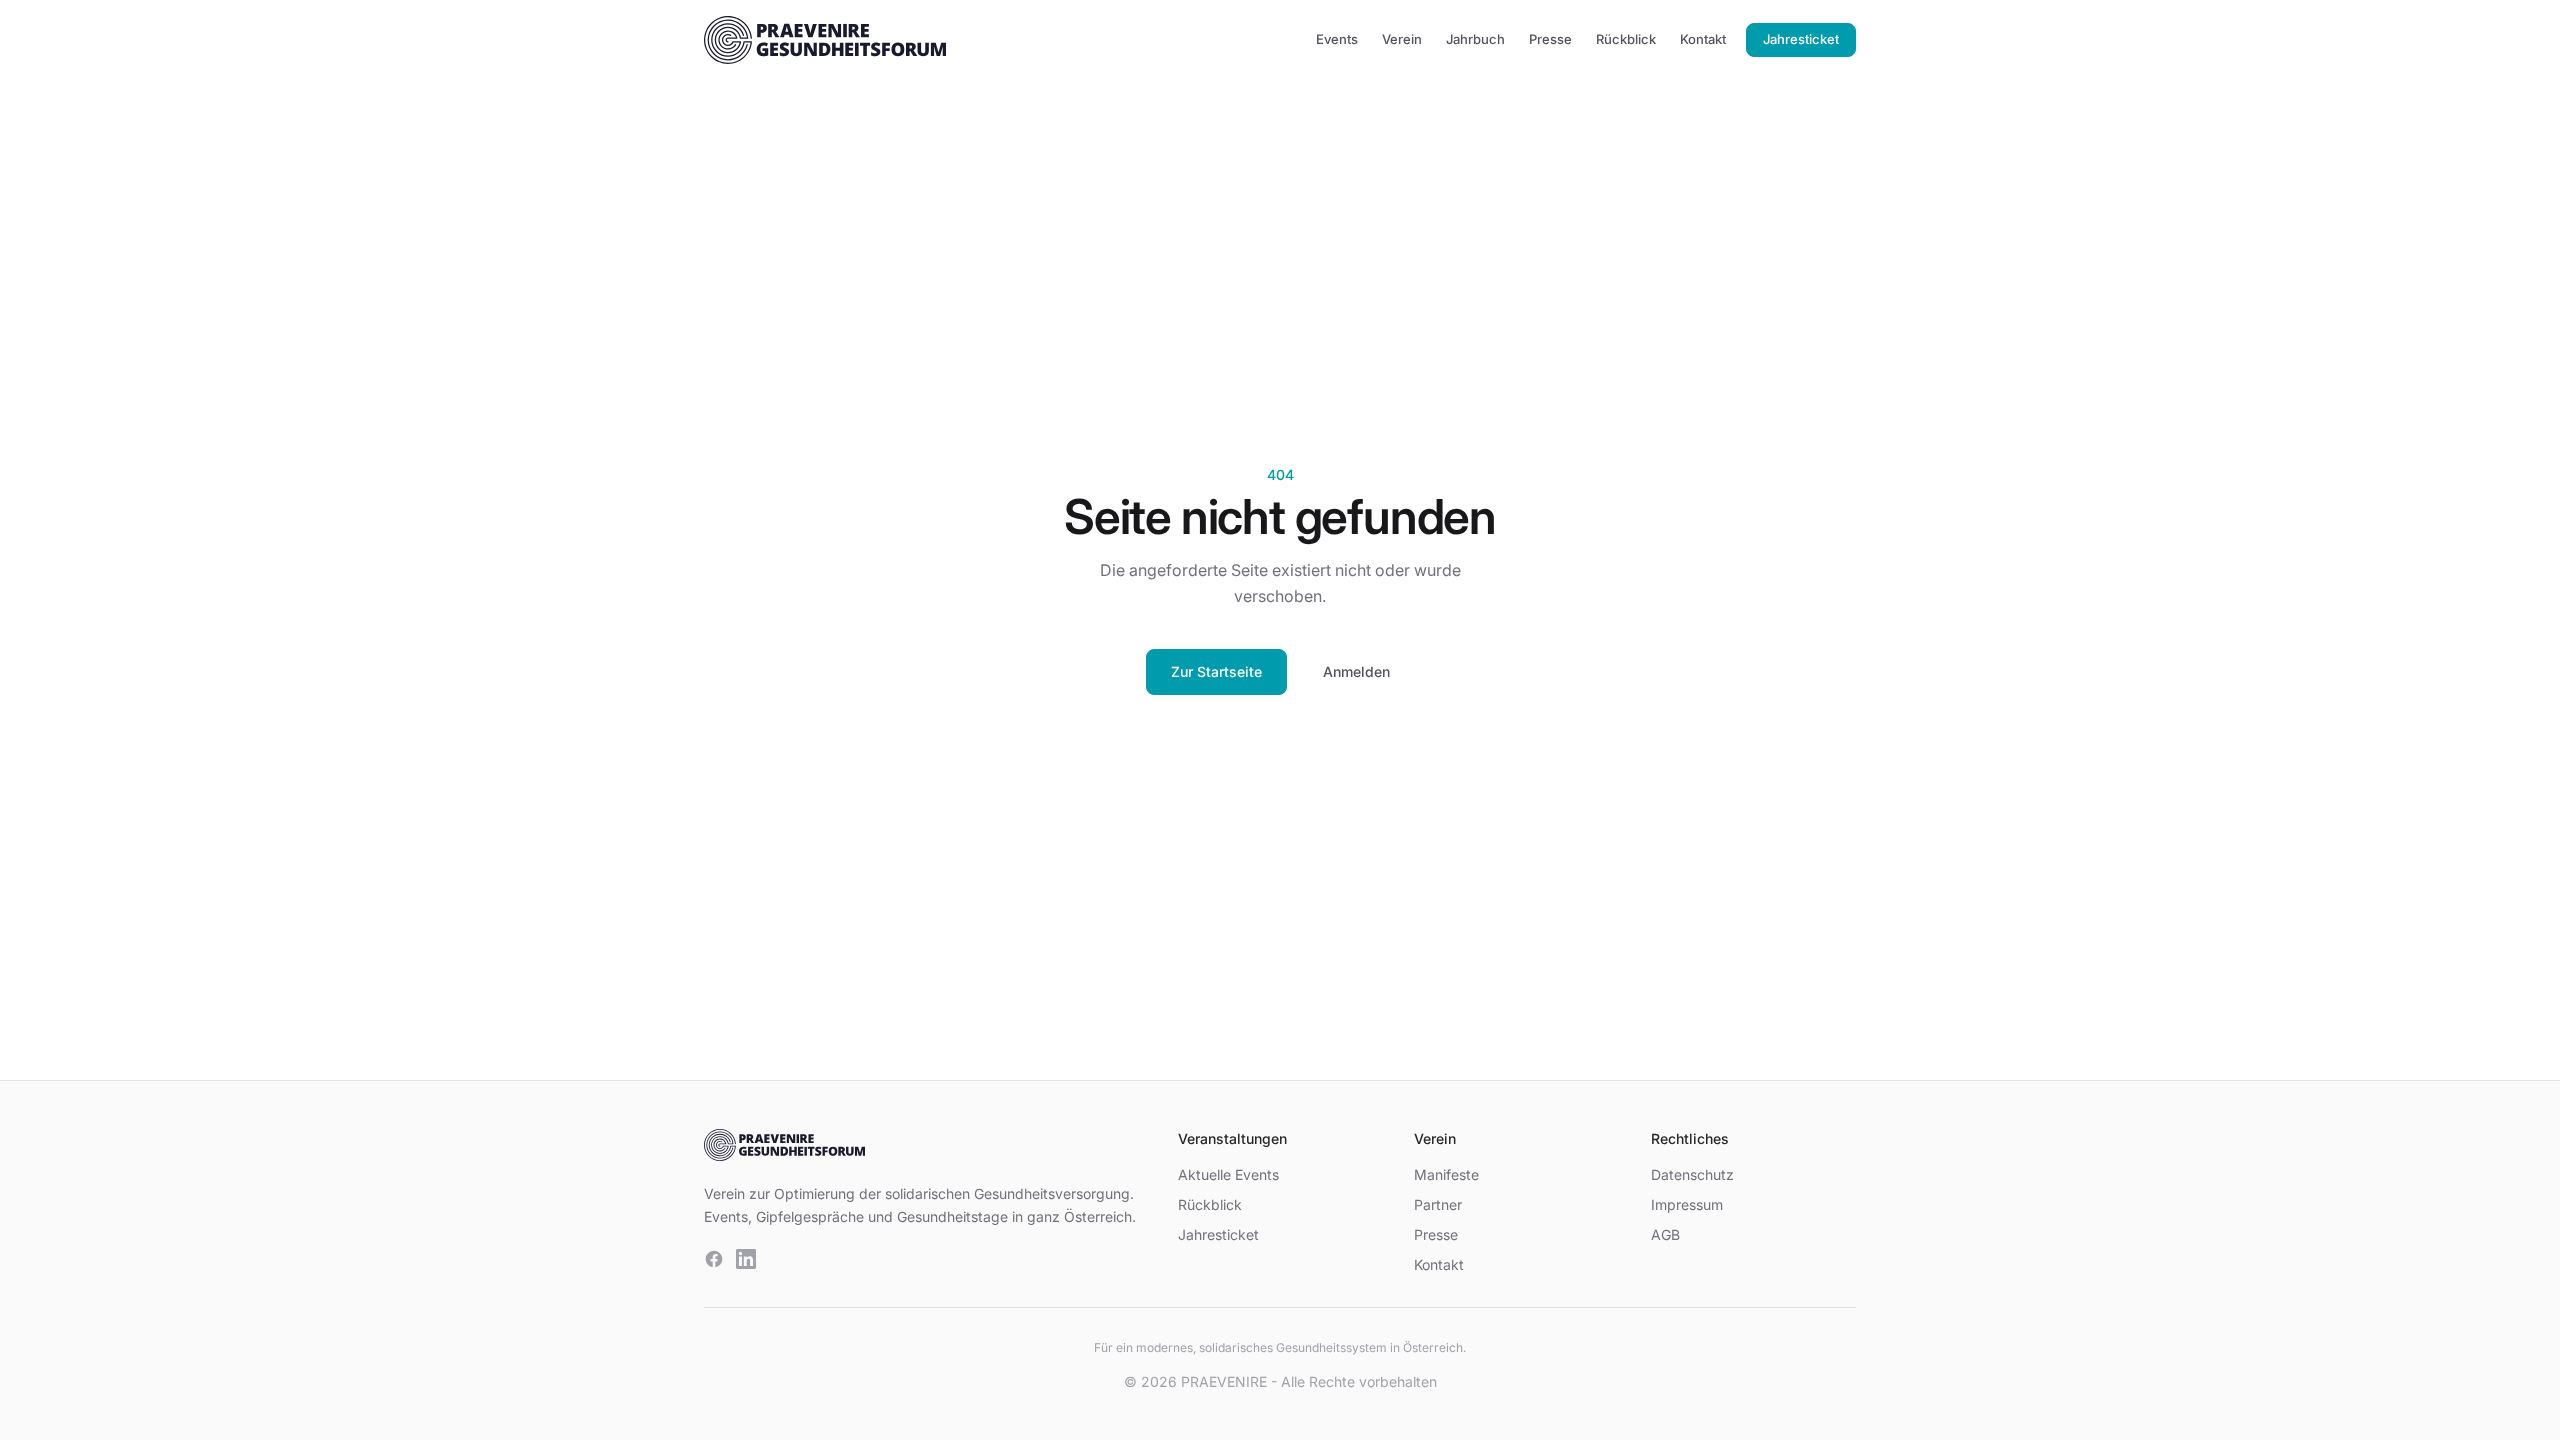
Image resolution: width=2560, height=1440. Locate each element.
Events (1337, 39)
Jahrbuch (1475, 39)
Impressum (1687, 1204)
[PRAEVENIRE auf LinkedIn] (746, 1259)
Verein (1402, 39)
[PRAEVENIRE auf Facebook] (714, 1259)
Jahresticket (1801, 39)
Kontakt (1703, 39)
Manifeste (1446, 1174)
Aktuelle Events (1228, 1174)
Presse (1550, 39)
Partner (1438, 1204)
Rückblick (1626, 39)
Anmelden (1356, 671)
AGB (1665, 1234)
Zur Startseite (1216, 671)
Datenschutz (1692, 1174)
